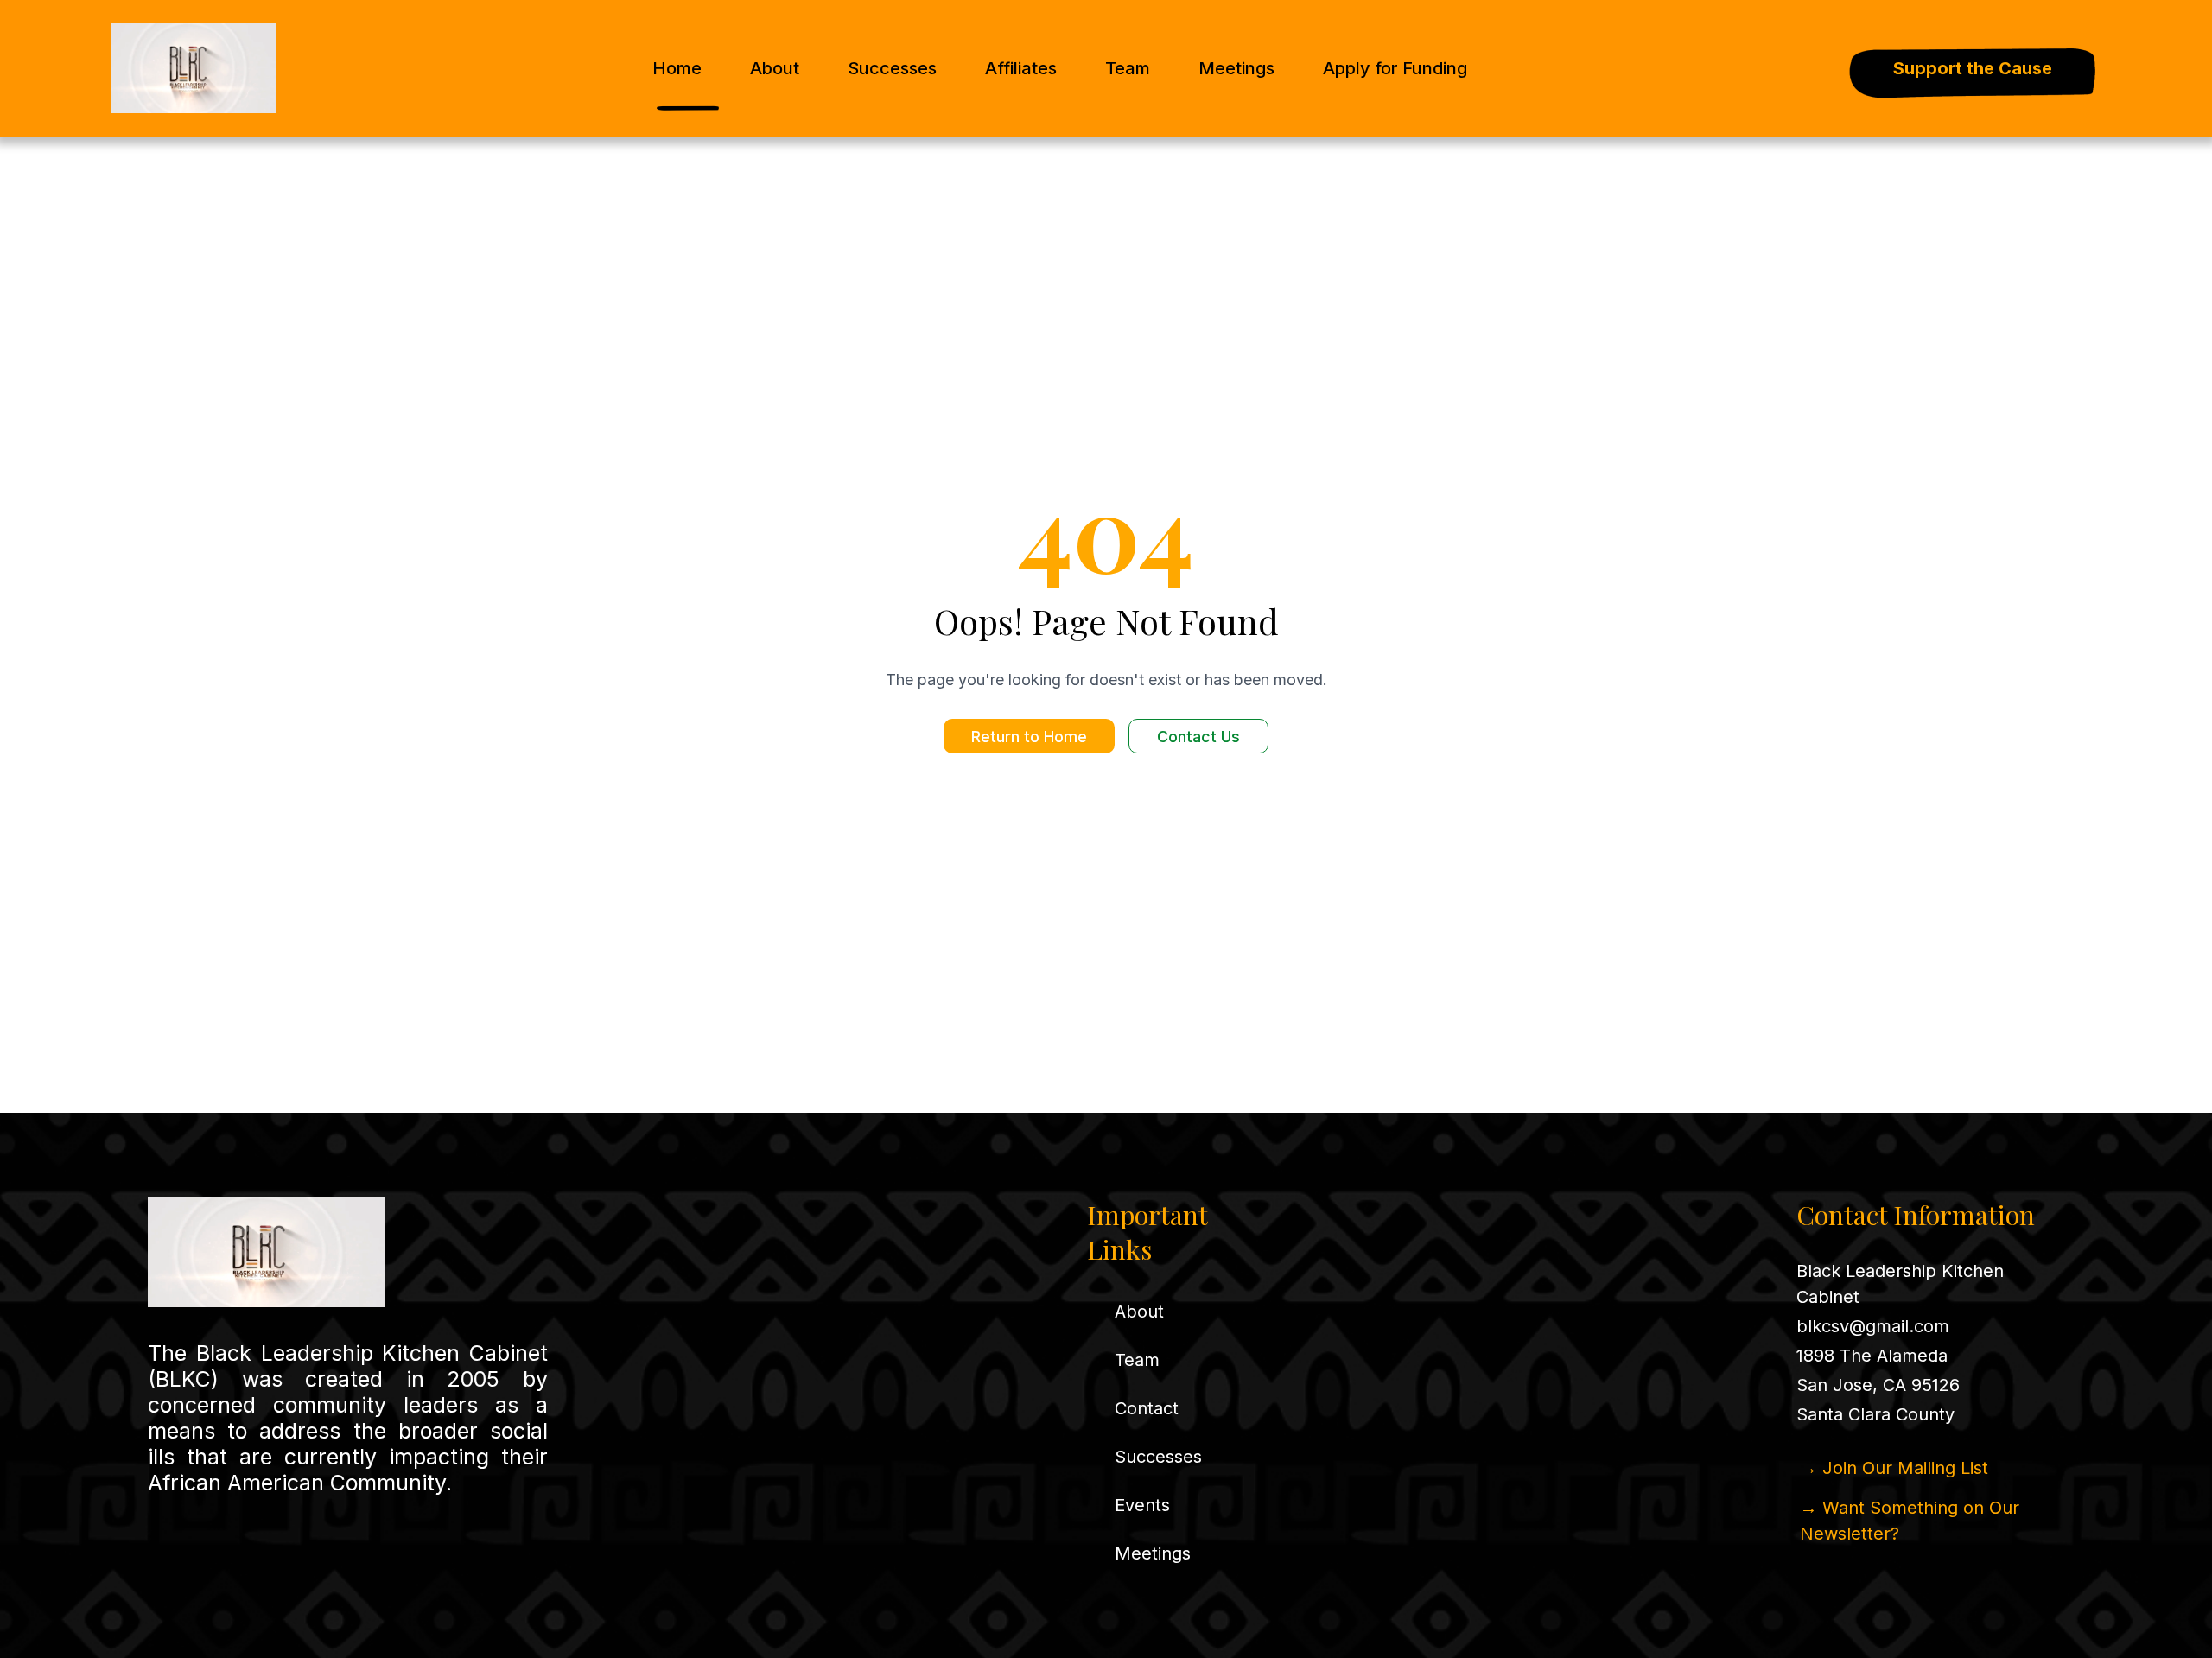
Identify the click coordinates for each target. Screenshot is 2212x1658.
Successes (892, 68)
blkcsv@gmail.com (1873, 1326)
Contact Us (1198, 737)
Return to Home (1029, 737)
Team (1128, 68)
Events (1142, 1505)
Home (677, 68)
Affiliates (1021, 68)
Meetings (1236, 68)
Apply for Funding (1395, 68)
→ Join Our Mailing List (1894, 1468)
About (775, 68)
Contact (1147, 1408)
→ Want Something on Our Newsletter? (1910, 1521)
